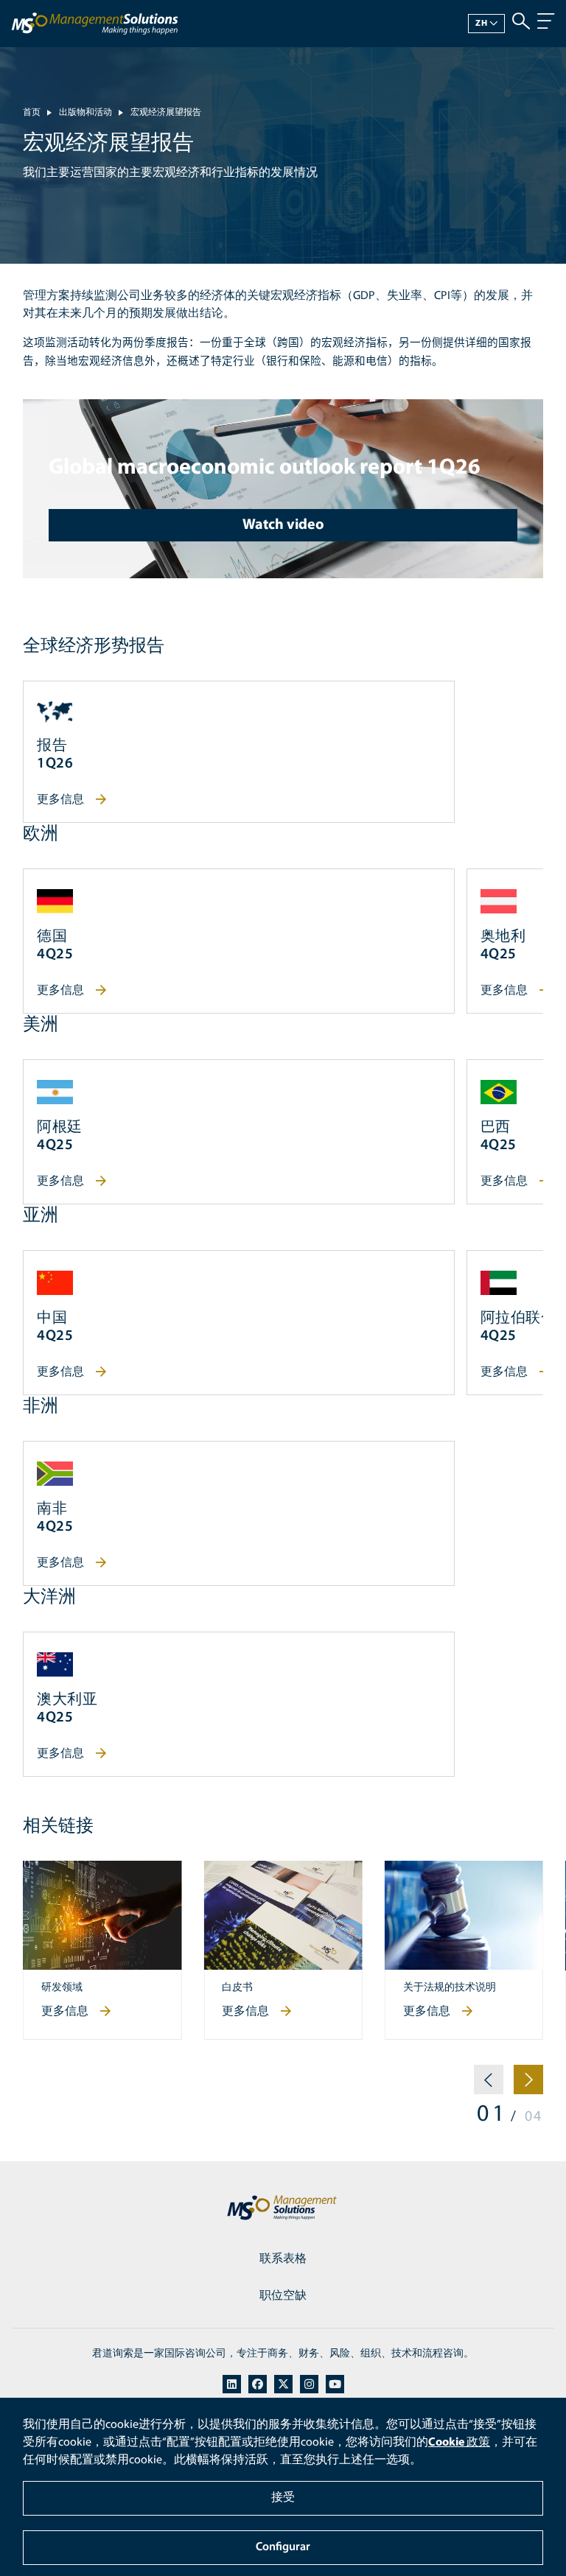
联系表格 (283, 2259)
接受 (283, 2498)
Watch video (283, 525)
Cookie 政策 (459, 2443)
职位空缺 (283, 2296)
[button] (489, 2085)
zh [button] (482, 24)
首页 (32, 113)
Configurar (283, 2547)
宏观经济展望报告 (166, 113)
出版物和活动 (85, 113)
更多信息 (60, 800)
